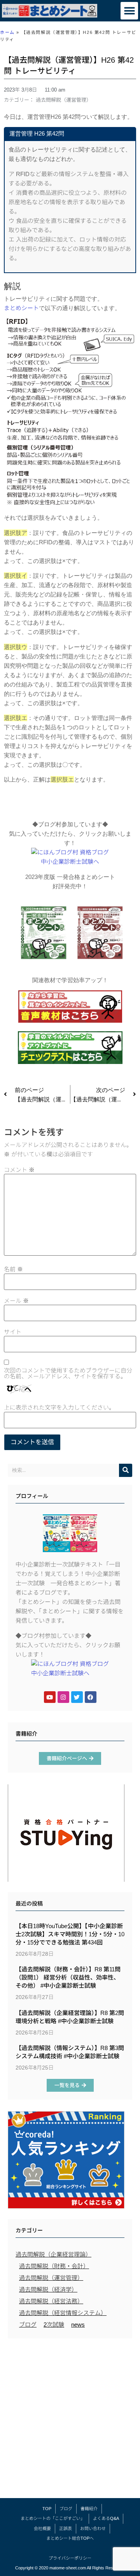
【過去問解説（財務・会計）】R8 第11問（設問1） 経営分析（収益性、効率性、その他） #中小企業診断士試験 (68, 1977)
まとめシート (21, 308)
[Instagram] (63, 1697)
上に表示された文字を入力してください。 (59, 1407)
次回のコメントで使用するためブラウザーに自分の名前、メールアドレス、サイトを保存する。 (68, 1373)
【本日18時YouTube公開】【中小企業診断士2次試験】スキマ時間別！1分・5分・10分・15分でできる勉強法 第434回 (70, 1934)
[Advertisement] (70, 2420)
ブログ (28, 2325)
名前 (13, 1269)
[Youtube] (50, 1697)
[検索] (126, 1470)
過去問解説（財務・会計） (54, 2266)
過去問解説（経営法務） (51, 2301)
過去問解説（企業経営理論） (53, 2254)
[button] (129, 11)
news (78, 2325)
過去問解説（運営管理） (64, 100)
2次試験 (54, 2325)
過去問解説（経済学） (48, 2289)
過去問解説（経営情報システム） (63, 2313)
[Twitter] (77, 1697)
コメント (19, 1170)
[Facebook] (91, 1697)
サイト (13, 1332)
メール (16, 1301)
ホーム (7, 32)
